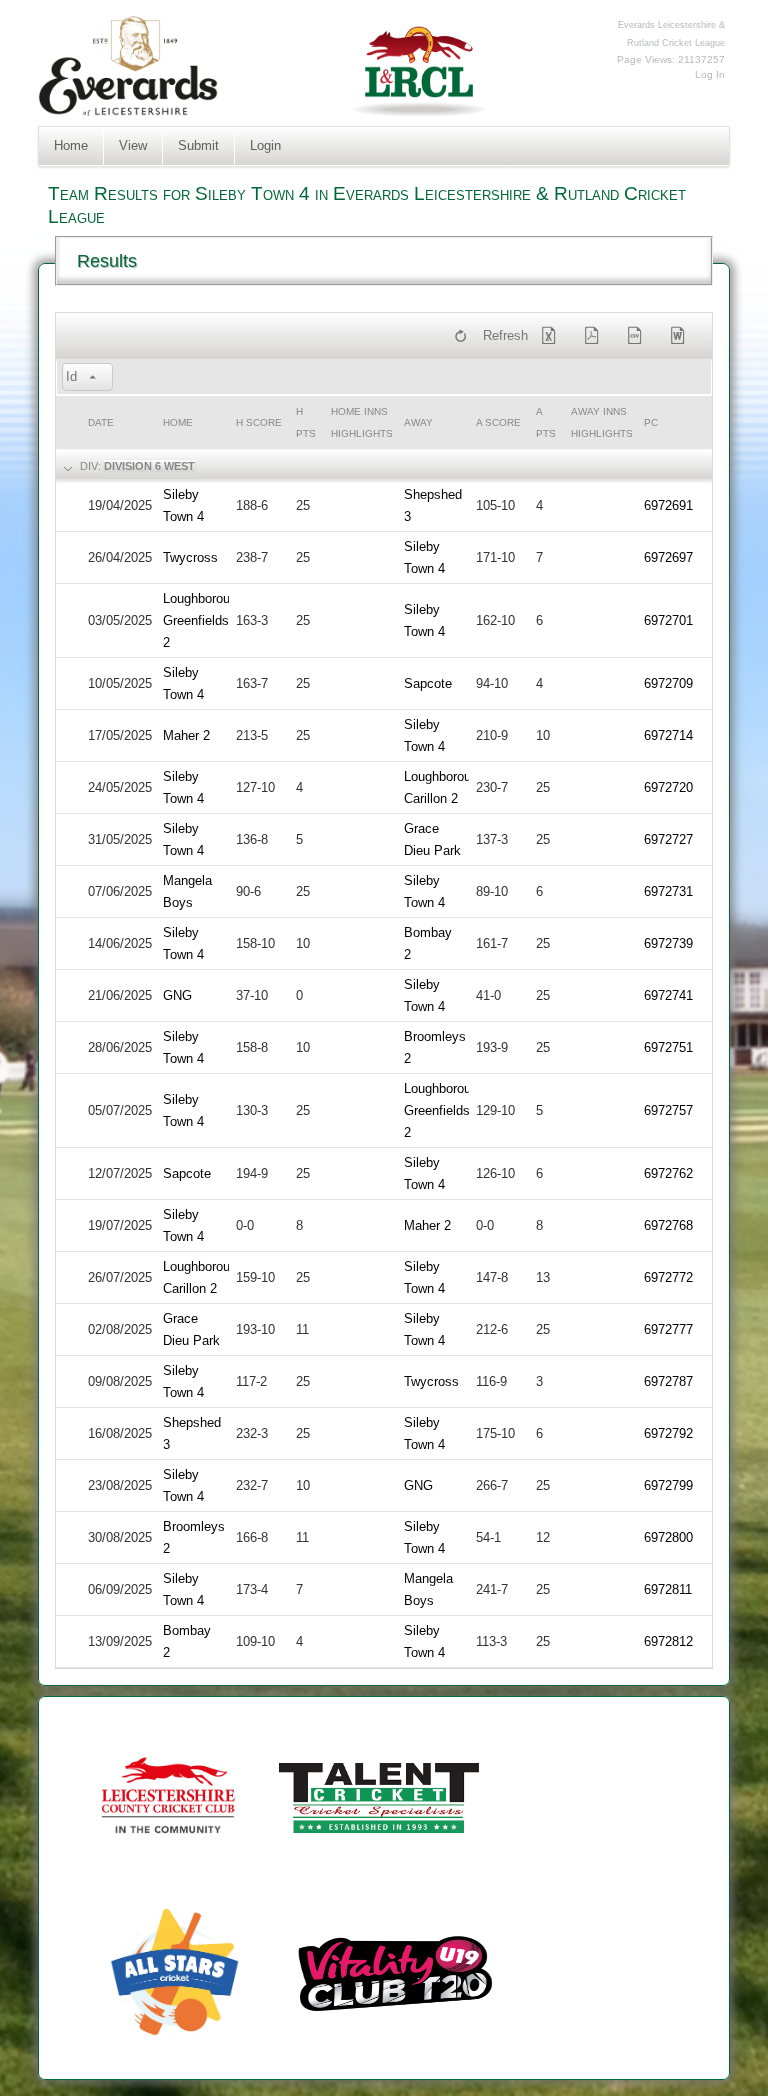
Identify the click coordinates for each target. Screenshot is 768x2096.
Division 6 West (149, 466)
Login (265, 145)
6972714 (668, 735)
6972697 (668, 557)
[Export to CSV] (638, 336)
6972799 (668, 1485)
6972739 (668, 943)
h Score (259, 422)
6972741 (668, 995)
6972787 (668, 1381)
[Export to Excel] (553, 336)
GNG (177, 995)
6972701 (668, 620)
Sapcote (428, 683)
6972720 (668, 787)
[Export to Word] (681, 336)
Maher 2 (186, 735)
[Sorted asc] (93, 378)
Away (418, 422)
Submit (198, 145)
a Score (498, 422)
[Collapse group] (66, 467)
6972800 (668, 1537)
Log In (710, 74)
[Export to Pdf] (596, 336)
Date (101, 422)
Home (71, 145)
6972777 (668, 1329)
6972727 (668, 839)
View (133, 145)
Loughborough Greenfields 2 (203, 620)
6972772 (668, 1277)
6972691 (668, 505)
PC (651, 422)
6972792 (668, 1433)
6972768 (668, 1225)
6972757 (668, 1110)
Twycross (190, 557)
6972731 (668, 891)
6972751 (668, 1047)
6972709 (668, 683)
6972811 (668, 1589)
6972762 (668, 1173)
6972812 (668, 1641)
